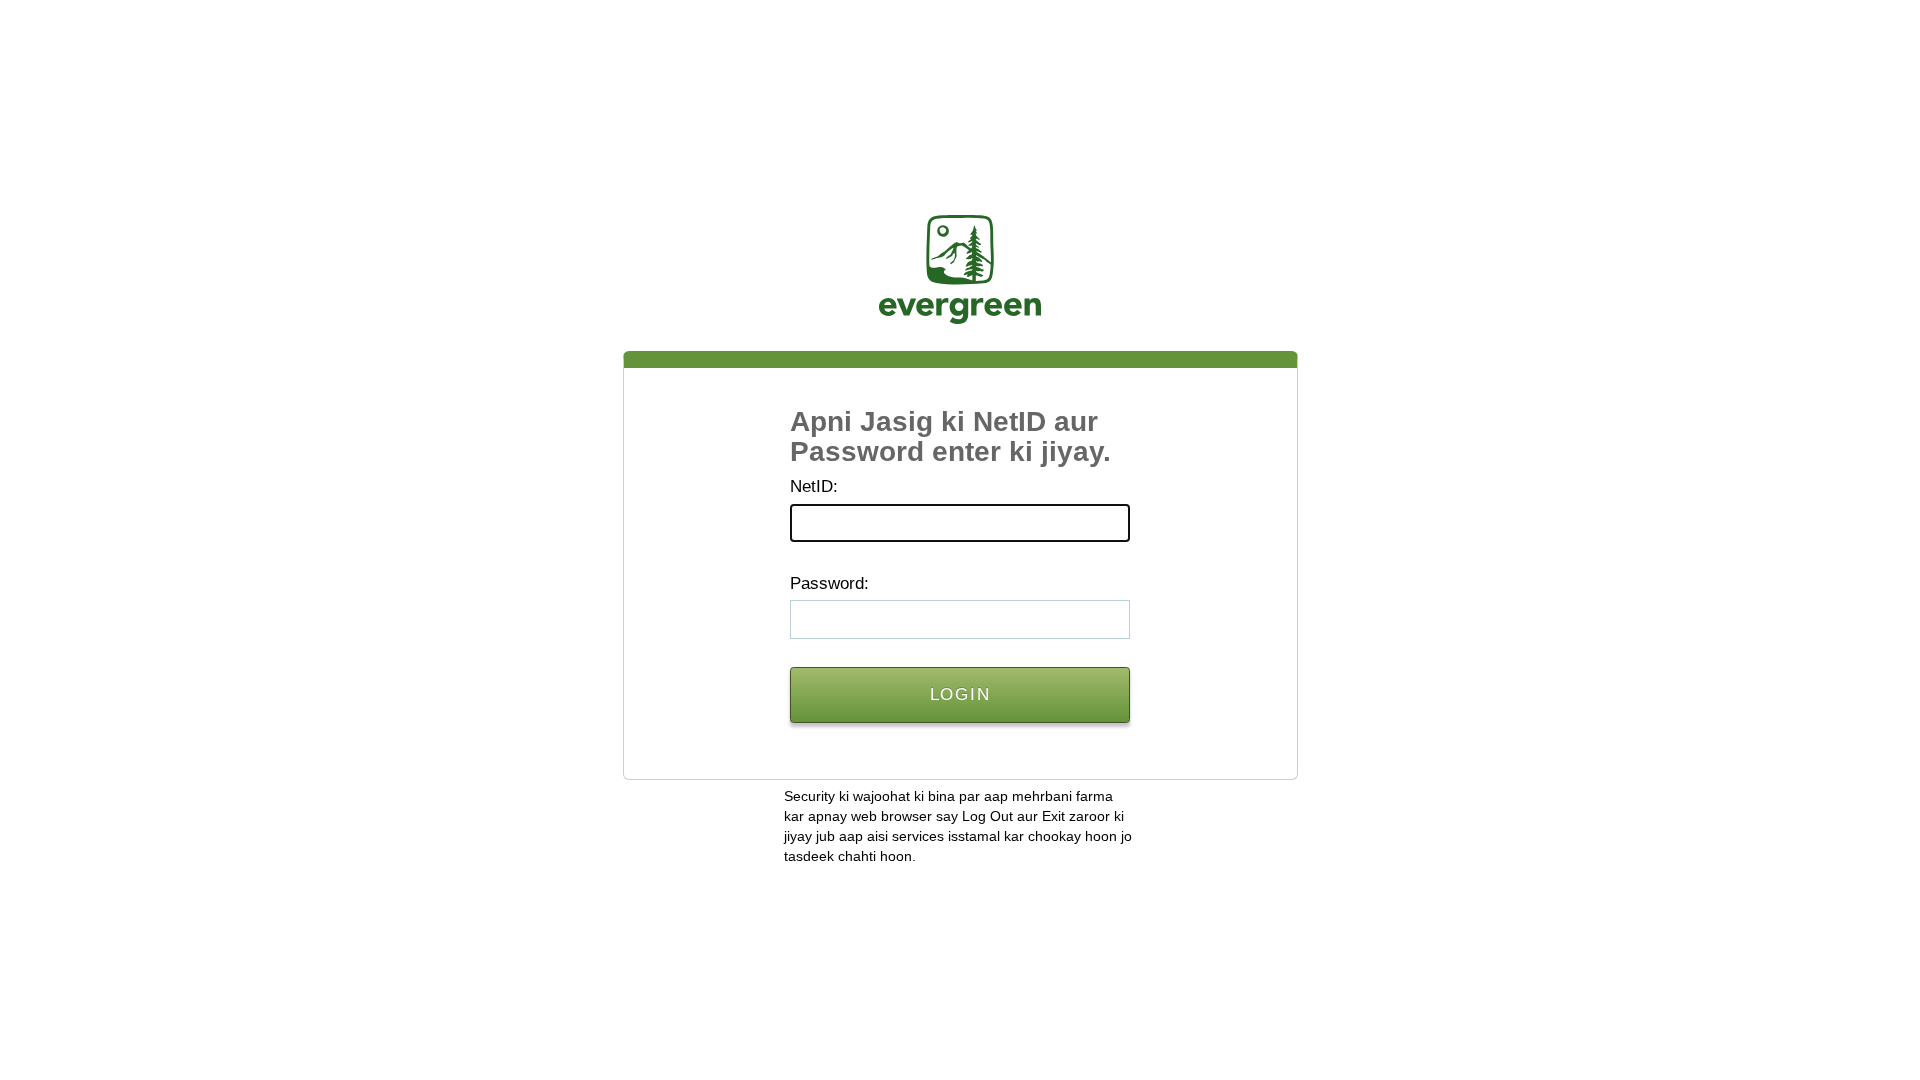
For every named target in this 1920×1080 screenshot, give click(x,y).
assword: (829, 583)
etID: (814, 486)
